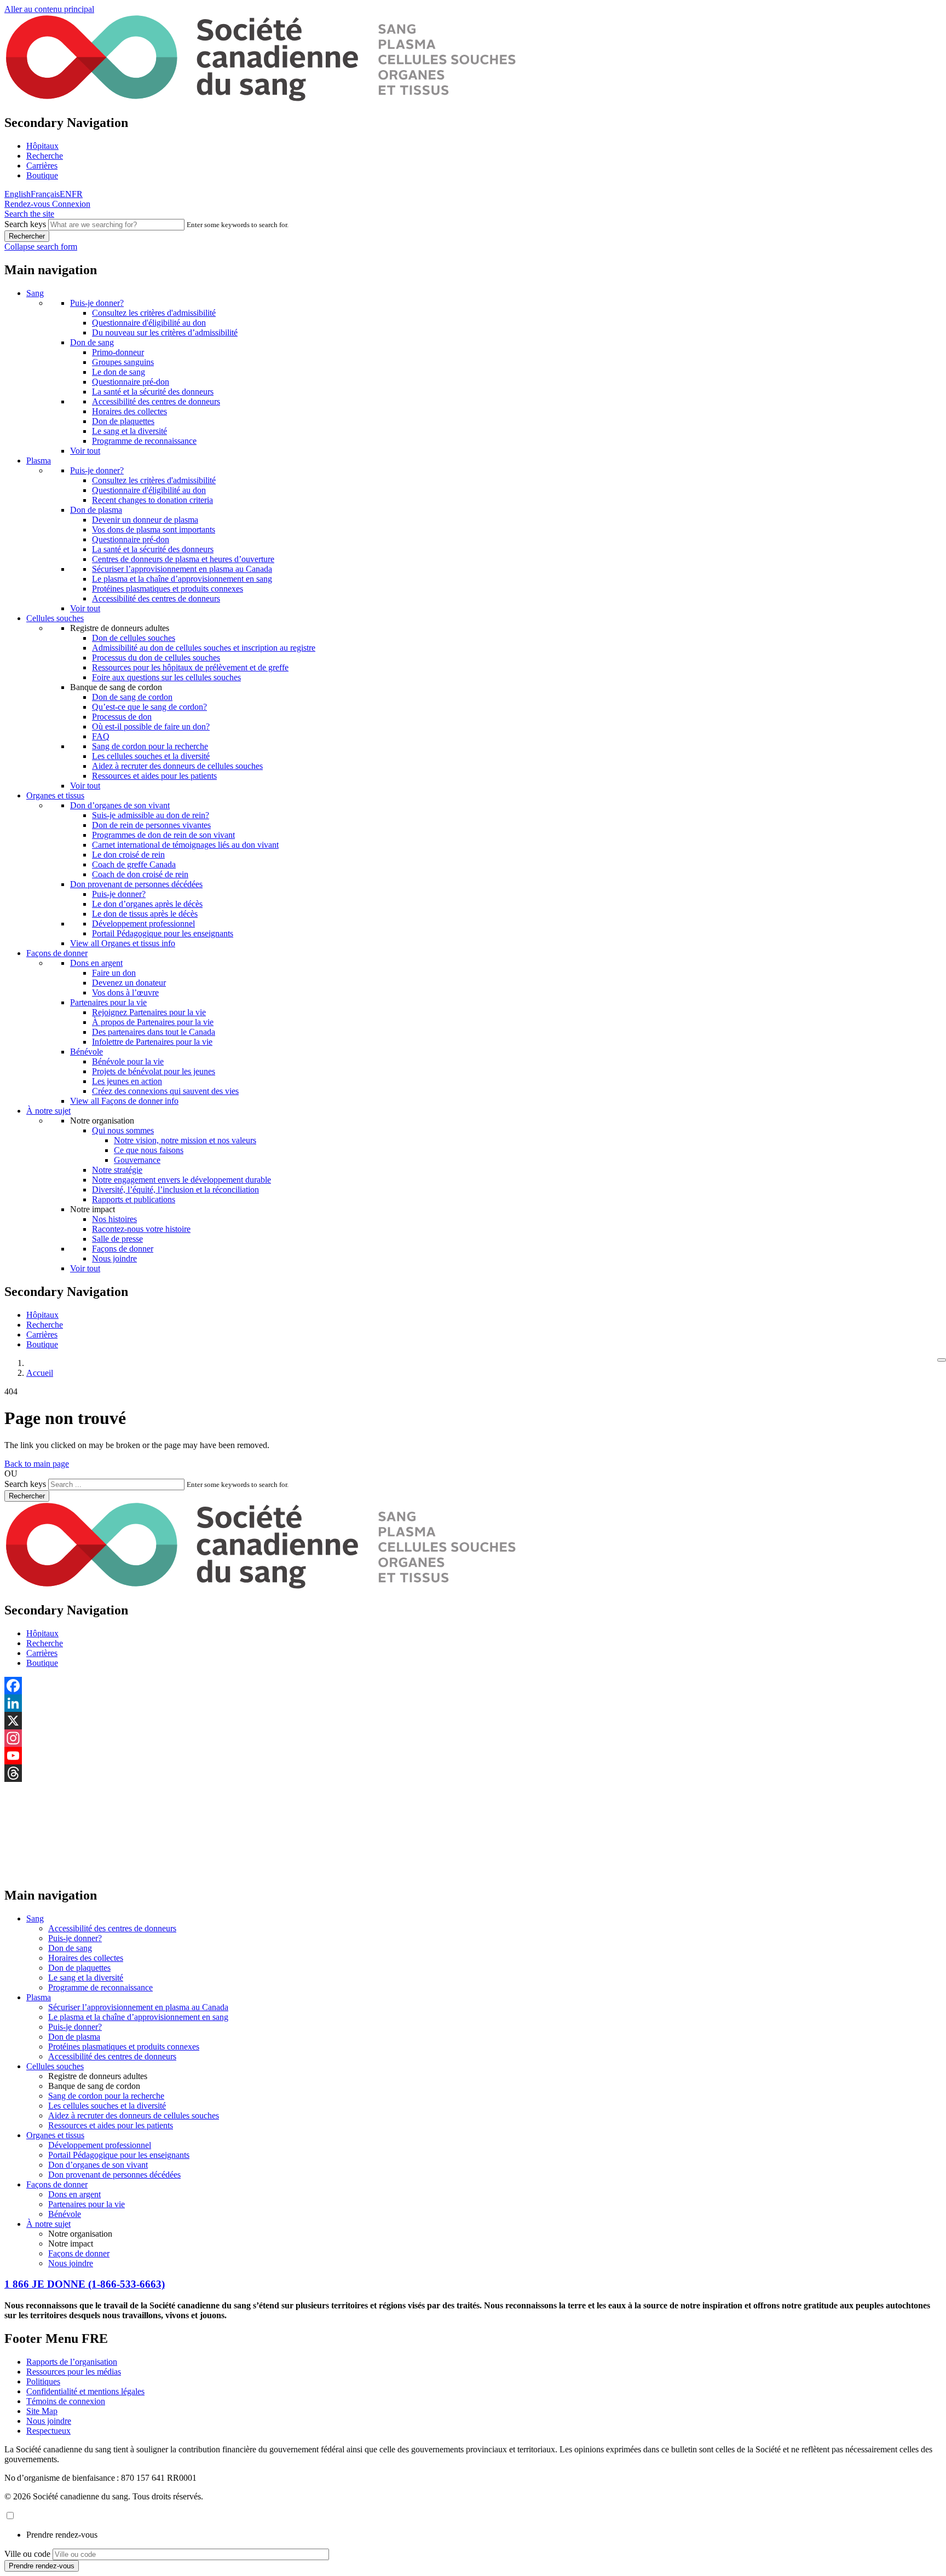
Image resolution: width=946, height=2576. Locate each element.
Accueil (40, 1373)
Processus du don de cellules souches (156, 658)
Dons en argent (96, 963)
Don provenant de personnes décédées (136, 884)
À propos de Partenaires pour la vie (153, 1022)
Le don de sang (119, 372)
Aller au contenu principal (49, 9)
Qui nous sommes (123, 1130)
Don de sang (92, 342)
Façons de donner (57, 953)
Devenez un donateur (129, 983)
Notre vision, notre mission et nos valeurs (185, 1140)
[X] (473, 1721)
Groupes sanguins (123, 362)
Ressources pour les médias (74, 2372)
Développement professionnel (143, 924)
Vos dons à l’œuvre (125, 992)
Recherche (45, 156)
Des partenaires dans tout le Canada (154, 1032)
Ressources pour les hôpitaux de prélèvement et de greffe (190, 667)
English (18, 194)
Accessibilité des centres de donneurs (156, 401)
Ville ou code (27, 2554)
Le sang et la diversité (129, 431)
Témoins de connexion (66, 2401)
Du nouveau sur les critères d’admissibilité (165, 332)
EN (66, 194)
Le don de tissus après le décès (145, 914)
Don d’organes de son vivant (120, 805)
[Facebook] (473, 1686)
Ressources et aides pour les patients (154, 776)
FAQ (101, 736)
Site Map (42, 2411)
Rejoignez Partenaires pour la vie (149, 1012)
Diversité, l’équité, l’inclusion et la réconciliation (175, 1189)
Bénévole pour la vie (128, 1061)
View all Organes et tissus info (123, 943)
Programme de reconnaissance (144, 441)
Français (45, 194)
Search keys (25, 224)
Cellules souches (55, 618)
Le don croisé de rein (128, 855)
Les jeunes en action (127, 1081)
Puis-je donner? (97, 303)
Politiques (43, 2381)
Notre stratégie (117, 1170)
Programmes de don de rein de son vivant (163, 835)
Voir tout (85, 451)
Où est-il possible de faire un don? (151, 727)
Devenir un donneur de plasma (145, 520)
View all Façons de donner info (124, 1101)
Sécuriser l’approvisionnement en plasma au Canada (182, 569)
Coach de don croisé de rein (140, 874)
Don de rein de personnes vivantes (151, 825)
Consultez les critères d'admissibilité (154, 313)
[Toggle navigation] (942, 1360)
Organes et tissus (55, 795)
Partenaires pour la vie (108, 1002)
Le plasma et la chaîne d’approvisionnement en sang (182, 579)
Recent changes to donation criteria (152, 500)
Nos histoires (114, 1219)
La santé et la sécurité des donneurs (153, 392)
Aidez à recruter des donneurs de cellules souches (177, 766)
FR (77, 194)
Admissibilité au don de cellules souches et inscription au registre (204, 648)
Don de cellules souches (134, 638)
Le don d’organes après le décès (147, 904)
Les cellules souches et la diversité (151, 756)
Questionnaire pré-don (131, 382)
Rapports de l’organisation (72, 2362)
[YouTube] (473, 1756)
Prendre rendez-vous (62, 2535)
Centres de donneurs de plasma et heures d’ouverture (183, 559)
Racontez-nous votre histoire (141, 1229)
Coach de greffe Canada (134, 864)
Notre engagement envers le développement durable (181, 1180)
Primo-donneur (118, 352)
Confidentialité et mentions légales (85, 2391)
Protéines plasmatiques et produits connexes (168, 589)
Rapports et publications (134, 1199)
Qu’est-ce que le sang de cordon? (149, 707)
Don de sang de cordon (132, 697)
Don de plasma (96, 510)
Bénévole (86, 1052)
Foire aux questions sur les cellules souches (166, 677)
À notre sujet (48, 1111)
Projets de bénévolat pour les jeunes (154, 1071)
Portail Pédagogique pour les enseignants (163, 933)
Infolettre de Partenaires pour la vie (152, 1042)
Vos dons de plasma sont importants (154, 529)
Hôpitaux (42, 146)
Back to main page (37, 1464)
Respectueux (48, 2431)
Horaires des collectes (129, 411)
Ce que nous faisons (149, 1150)
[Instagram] (473, 1738)
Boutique (42, 175)
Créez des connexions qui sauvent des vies (165, 1091)
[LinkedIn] (473, 1703)
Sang (35, 293)
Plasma (39, 461)
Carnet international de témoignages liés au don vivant (185, 845)
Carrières (42, 166)
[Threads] (473, 1773)
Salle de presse (117, 1239)
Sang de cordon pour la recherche (150, 746)
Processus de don (122, 717)
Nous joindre (114, 1258)
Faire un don (114, 973)
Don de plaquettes (123, 421)
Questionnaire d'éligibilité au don (149, 323)
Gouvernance (137, 1160)
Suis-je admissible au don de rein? (151, 815)
